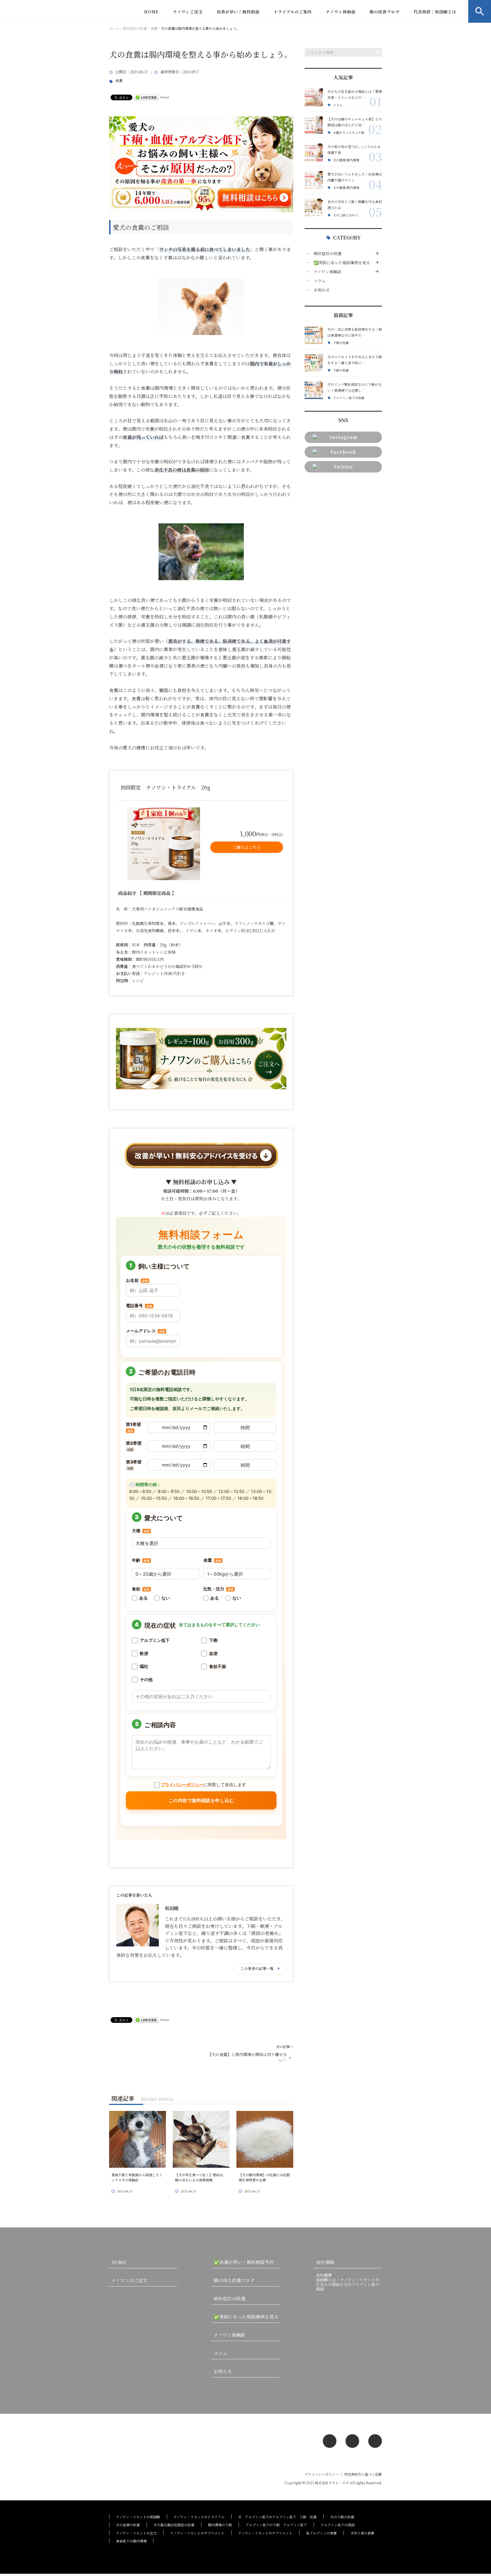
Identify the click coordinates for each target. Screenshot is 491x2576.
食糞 (119, 81)
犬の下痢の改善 (342, 2517)
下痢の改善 (341, 343)
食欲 (141, 1589)
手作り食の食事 (362, 2533)
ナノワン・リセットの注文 (136, 2533)
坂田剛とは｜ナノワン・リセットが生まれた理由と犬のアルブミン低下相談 (348, 2284)
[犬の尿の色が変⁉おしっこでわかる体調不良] (314, 153)
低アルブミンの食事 (321, 2533)
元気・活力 (218, 1589)
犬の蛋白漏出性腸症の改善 (174, 2525)
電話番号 (139, 1306)
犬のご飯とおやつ (346, 215)
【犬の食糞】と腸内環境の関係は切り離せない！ (247, 2057)
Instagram (343, 437)
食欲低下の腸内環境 (131, 2541)
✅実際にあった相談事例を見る (342, 263)
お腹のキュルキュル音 (349, 133)
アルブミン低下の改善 (349, 398)
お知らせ (322, 290)
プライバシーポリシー (182, 1785)
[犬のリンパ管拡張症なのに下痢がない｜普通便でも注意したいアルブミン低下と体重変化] (314, 390)
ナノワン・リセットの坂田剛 (138, 2517)
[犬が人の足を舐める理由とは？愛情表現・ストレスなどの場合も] (314, 97)
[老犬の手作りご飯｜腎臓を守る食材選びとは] (314, 208)
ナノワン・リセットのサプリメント (197, 2533)
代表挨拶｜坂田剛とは (435, 12)
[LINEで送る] (146, 97)
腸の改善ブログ (385, 12)
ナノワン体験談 (341, 12)
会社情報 (325, 2262)
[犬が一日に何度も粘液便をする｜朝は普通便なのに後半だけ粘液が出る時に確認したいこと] (314, 335)
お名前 (137, 1280)
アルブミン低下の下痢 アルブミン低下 (276, 2525)
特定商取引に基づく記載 (363, 2474)
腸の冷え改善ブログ (234, 2280)
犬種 (141, 1531)
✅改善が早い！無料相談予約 (244, 2262)
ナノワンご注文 (188, 12)
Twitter (343, 467)
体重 (212, 1560)
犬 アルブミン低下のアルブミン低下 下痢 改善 (277, 2517)
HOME (151, 12)
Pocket (165, 97)
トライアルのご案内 (293, 12)
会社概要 (324, 2275)
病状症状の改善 (328, 253)
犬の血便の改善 (128, 2525)
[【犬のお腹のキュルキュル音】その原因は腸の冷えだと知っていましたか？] (314, 125)
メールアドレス (145, 1331)
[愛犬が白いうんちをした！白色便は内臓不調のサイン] (314, 180)
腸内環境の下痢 (220, 2525)
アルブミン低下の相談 (338, 2525)
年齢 (141, 1560)
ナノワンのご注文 (129, 2280)
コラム (338, 105)
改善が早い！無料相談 (238, 12)
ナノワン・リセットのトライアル (199, 2517)
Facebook (343, 452)
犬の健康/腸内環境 (346, 160)
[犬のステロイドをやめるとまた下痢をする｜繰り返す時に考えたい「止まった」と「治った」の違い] (314, 363)
